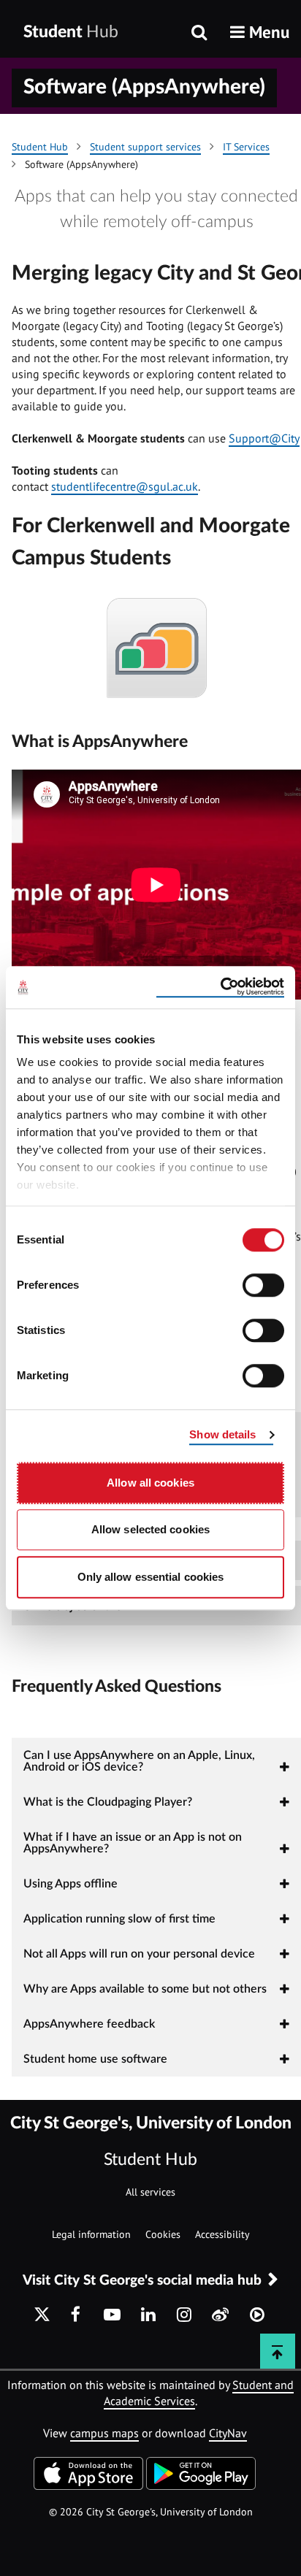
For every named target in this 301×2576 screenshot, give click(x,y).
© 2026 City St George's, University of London (151, 2512)
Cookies (163, 2234)
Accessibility (222, 2234)
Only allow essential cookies (151, 1577)
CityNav (228, 2433)
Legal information (91, 2234)
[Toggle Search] (199, 34)
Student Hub (150, 2159)
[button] (260, 32)
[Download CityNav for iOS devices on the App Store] (88, 2485)
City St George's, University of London (151, 2123)
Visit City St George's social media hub (142, 2281)
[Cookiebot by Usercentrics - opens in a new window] (220, 987)
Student (71, 32)
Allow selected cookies (150, 1529)
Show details (222, 1434)
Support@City (264, 438)
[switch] (263, 1285)
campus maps (104, 2433)
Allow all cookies (150, 1483)
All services (150, 2192)
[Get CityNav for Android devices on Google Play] (201, 2485)
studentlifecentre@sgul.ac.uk (125, 486)
